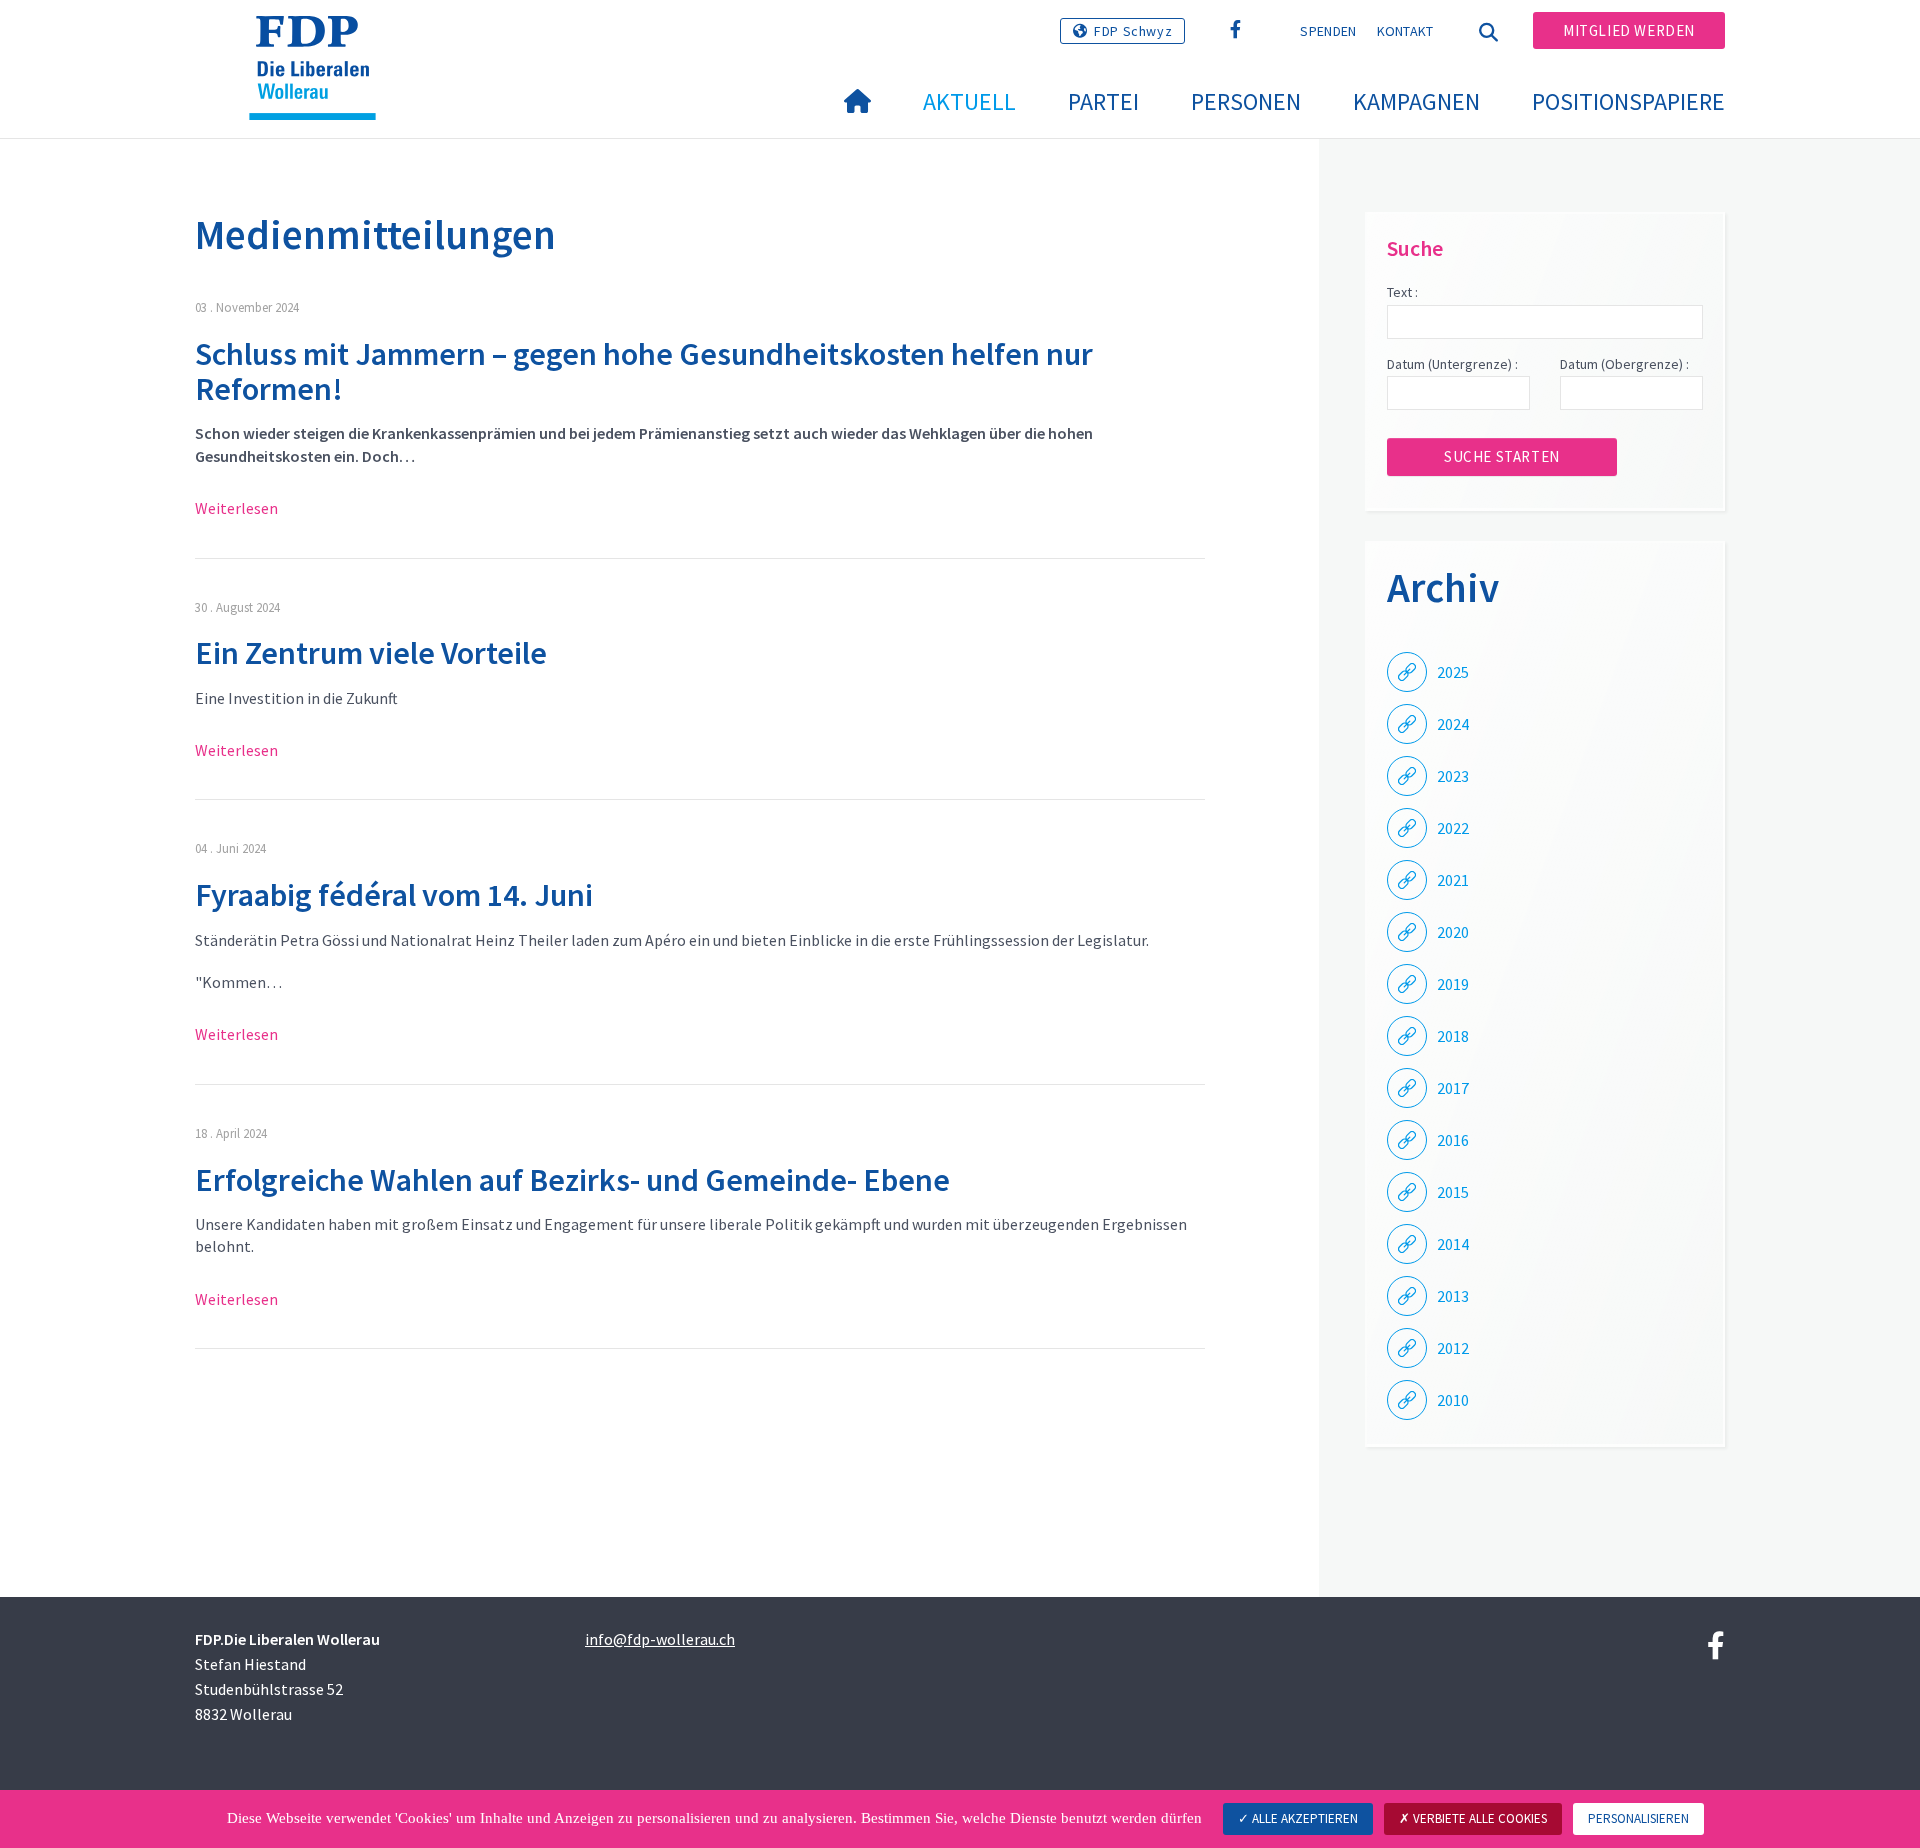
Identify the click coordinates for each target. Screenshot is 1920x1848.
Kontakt (1405, 31)
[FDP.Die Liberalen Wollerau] (320, 41)
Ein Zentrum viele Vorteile (371, 653)
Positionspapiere (1628, 101)
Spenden (1328, 31)
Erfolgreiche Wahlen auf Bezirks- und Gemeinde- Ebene (572, 1180)
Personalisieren (1638, 1818)
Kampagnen (1416, 101)
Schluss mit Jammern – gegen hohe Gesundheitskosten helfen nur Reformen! (644, 371)
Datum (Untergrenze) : (1452, 364)
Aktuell (969, 101)
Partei (1103, 101)
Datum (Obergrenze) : (1624, 364)
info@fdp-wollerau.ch (660, 1639)
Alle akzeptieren (1303, 1818)
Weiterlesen (236, 508)
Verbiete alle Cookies (1478, 1818)
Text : (1402, 292)
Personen (1246, 101)
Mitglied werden (1629, 30)
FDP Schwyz (1133, 31)
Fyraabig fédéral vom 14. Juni (394, 895)
